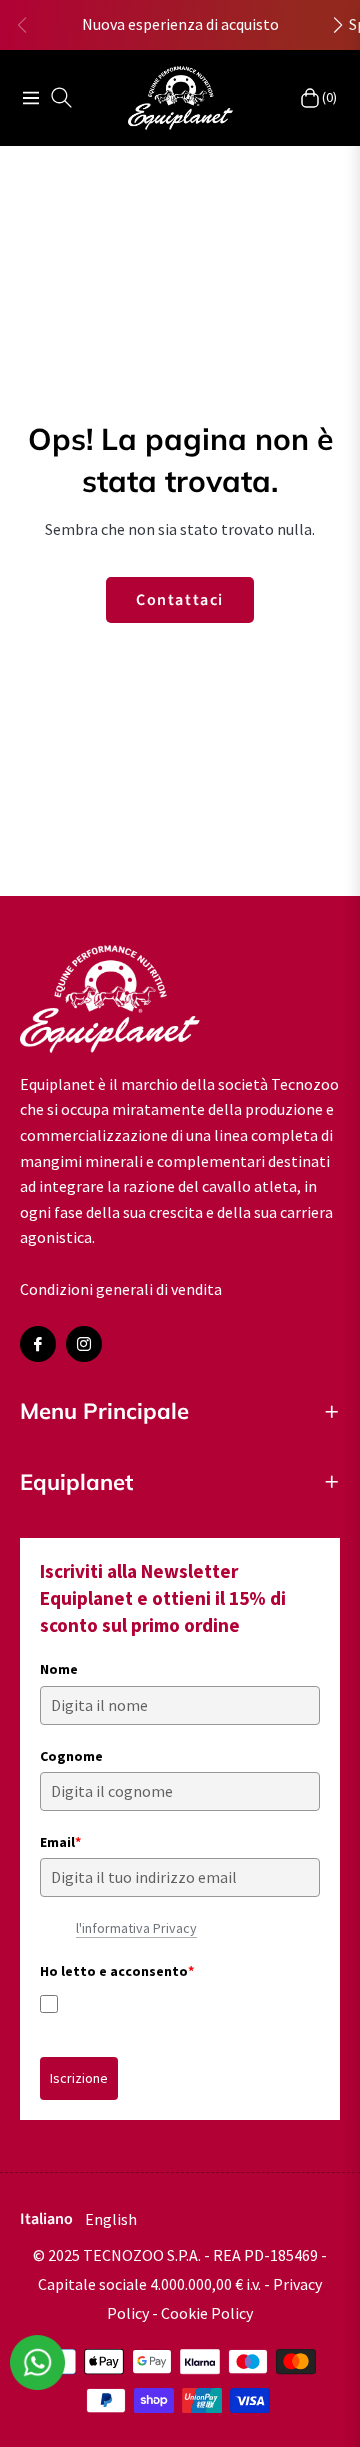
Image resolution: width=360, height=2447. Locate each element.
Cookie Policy (207, 2313)
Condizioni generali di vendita (121, 1289)
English (111, 2219)
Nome (59, 1669)
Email (60, 1842)
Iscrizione (79, 2078)
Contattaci (180, 600)
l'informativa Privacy (136, 1928)
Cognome (71, 1756)
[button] (338, 25)
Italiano (46, 2219)
